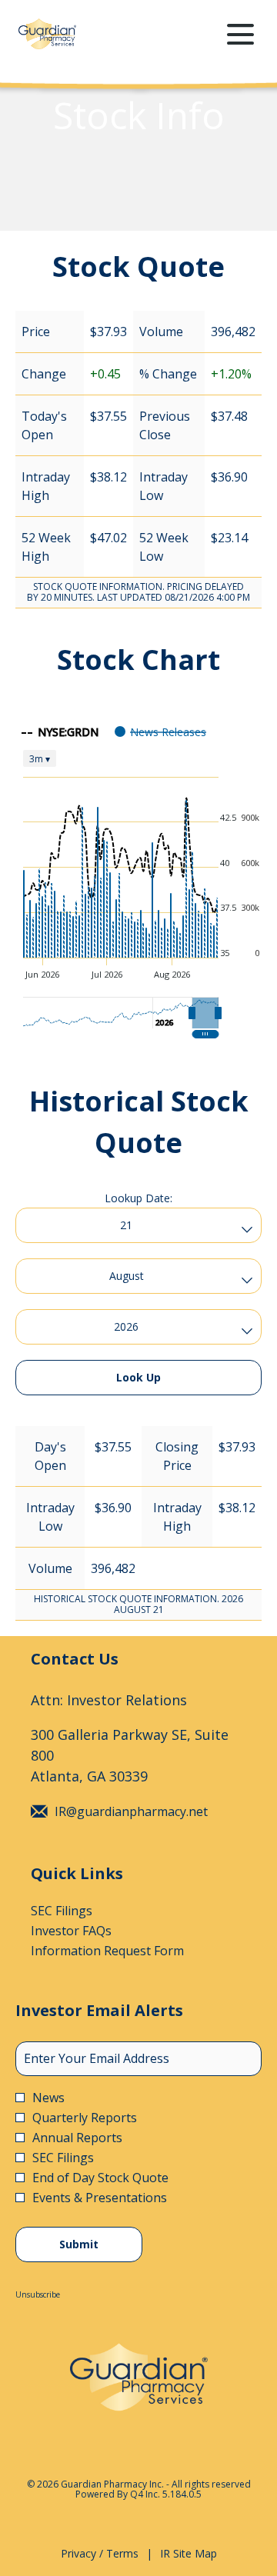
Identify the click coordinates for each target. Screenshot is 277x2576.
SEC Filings (83, 1911)
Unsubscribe (38, 2294)
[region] (138, 877)
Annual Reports (77, 2138)
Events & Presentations (100, 2198)
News (48, 2098)
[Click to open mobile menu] (240, 34)
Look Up (138, 1377)
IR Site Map (189, 2554)
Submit (79, 2244)
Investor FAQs (93, 1931)
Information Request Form (129, 1951)
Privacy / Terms (100, 2554)
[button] (205, 1013)
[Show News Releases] (160, 732)
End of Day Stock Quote (100, 2178)
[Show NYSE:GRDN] (60, 732)
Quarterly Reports (85, 2118)
